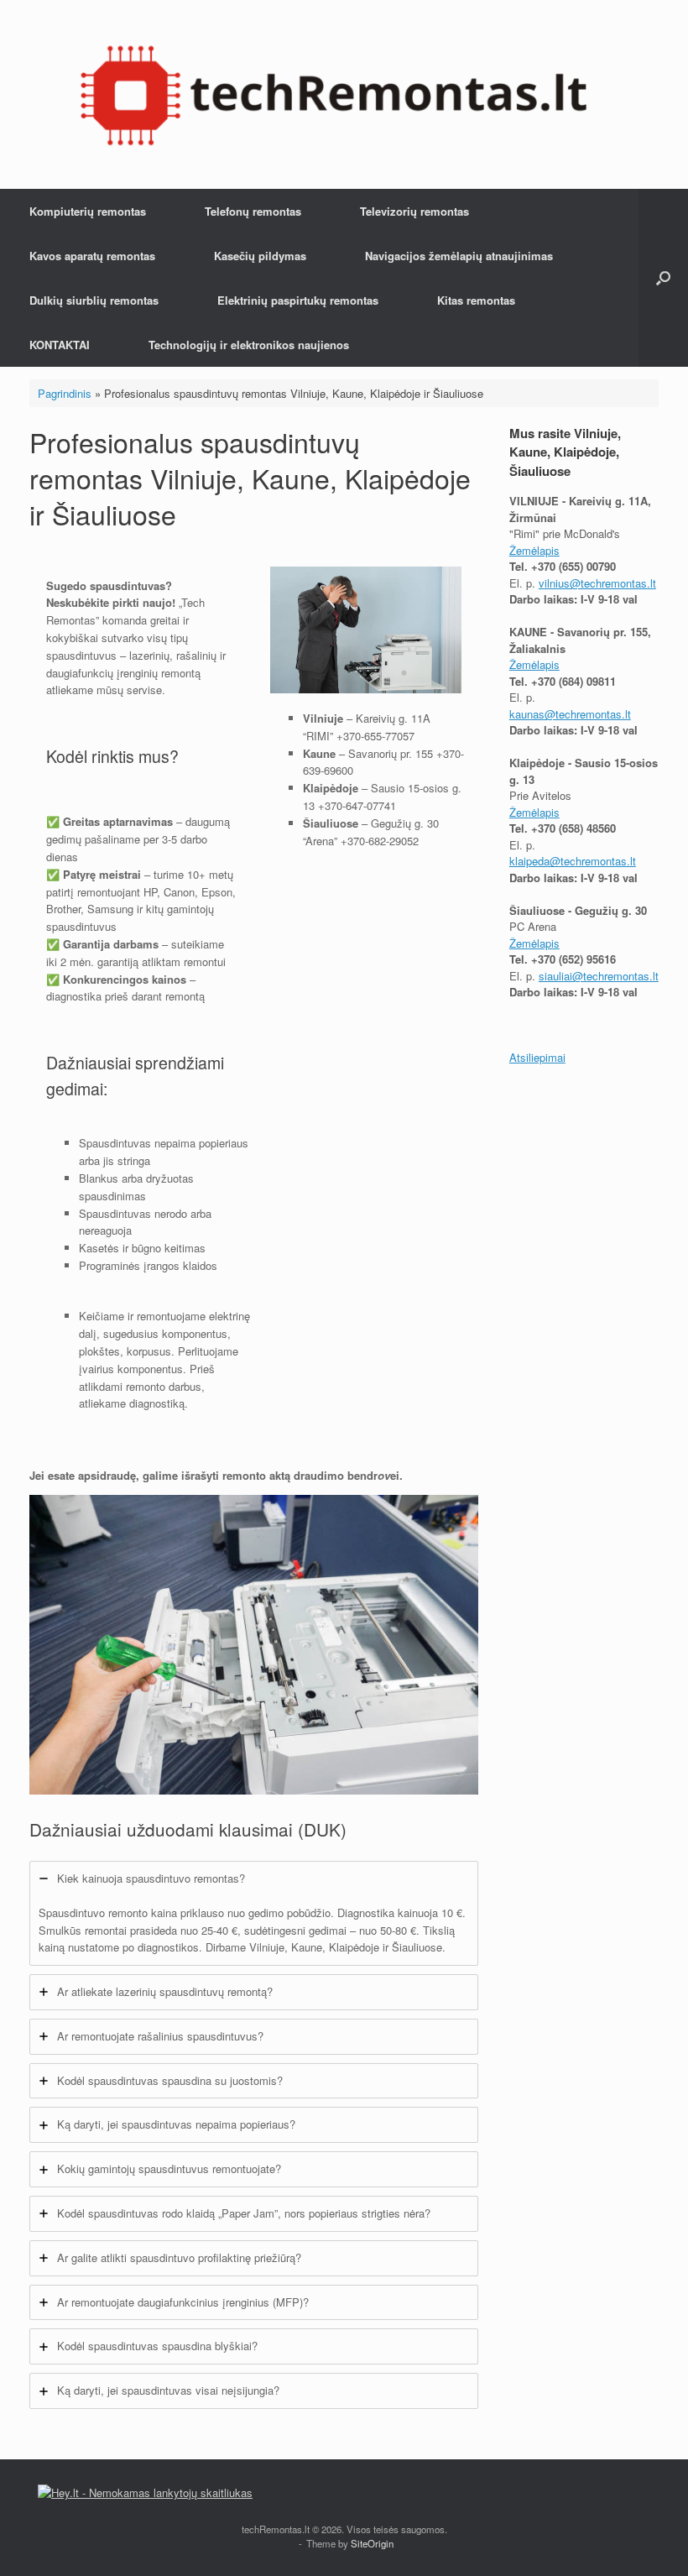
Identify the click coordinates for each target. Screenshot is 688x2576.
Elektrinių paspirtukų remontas (298, 300)
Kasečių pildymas (260, 256)
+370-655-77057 (375, 736)
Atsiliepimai (537, 1057)
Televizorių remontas (414, 211)
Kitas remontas (476, 300)
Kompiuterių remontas (88, 211)
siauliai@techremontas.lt (599, 976)
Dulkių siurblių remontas (94, 300)
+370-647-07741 (357, 805)
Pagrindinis (65, 393)
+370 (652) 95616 (573, 959)
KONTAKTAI (60, 345)
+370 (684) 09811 (573, 681)
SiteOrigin (372, 2543)
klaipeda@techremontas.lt (573, 861)
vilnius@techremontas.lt (597, 583)
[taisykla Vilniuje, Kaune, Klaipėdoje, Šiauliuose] (334, 94)
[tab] (254, 1913)
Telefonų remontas (253, 211)
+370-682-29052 (380, 841)
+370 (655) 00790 (573, 566)
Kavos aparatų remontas (92, 256)
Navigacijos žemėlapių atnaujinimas (459, 256)
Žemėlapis (534, 550)
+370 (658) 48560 (573, 828)
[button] (663, 278)
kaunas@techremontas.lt (570, 714)
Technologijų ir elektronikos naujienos (249, 345)
